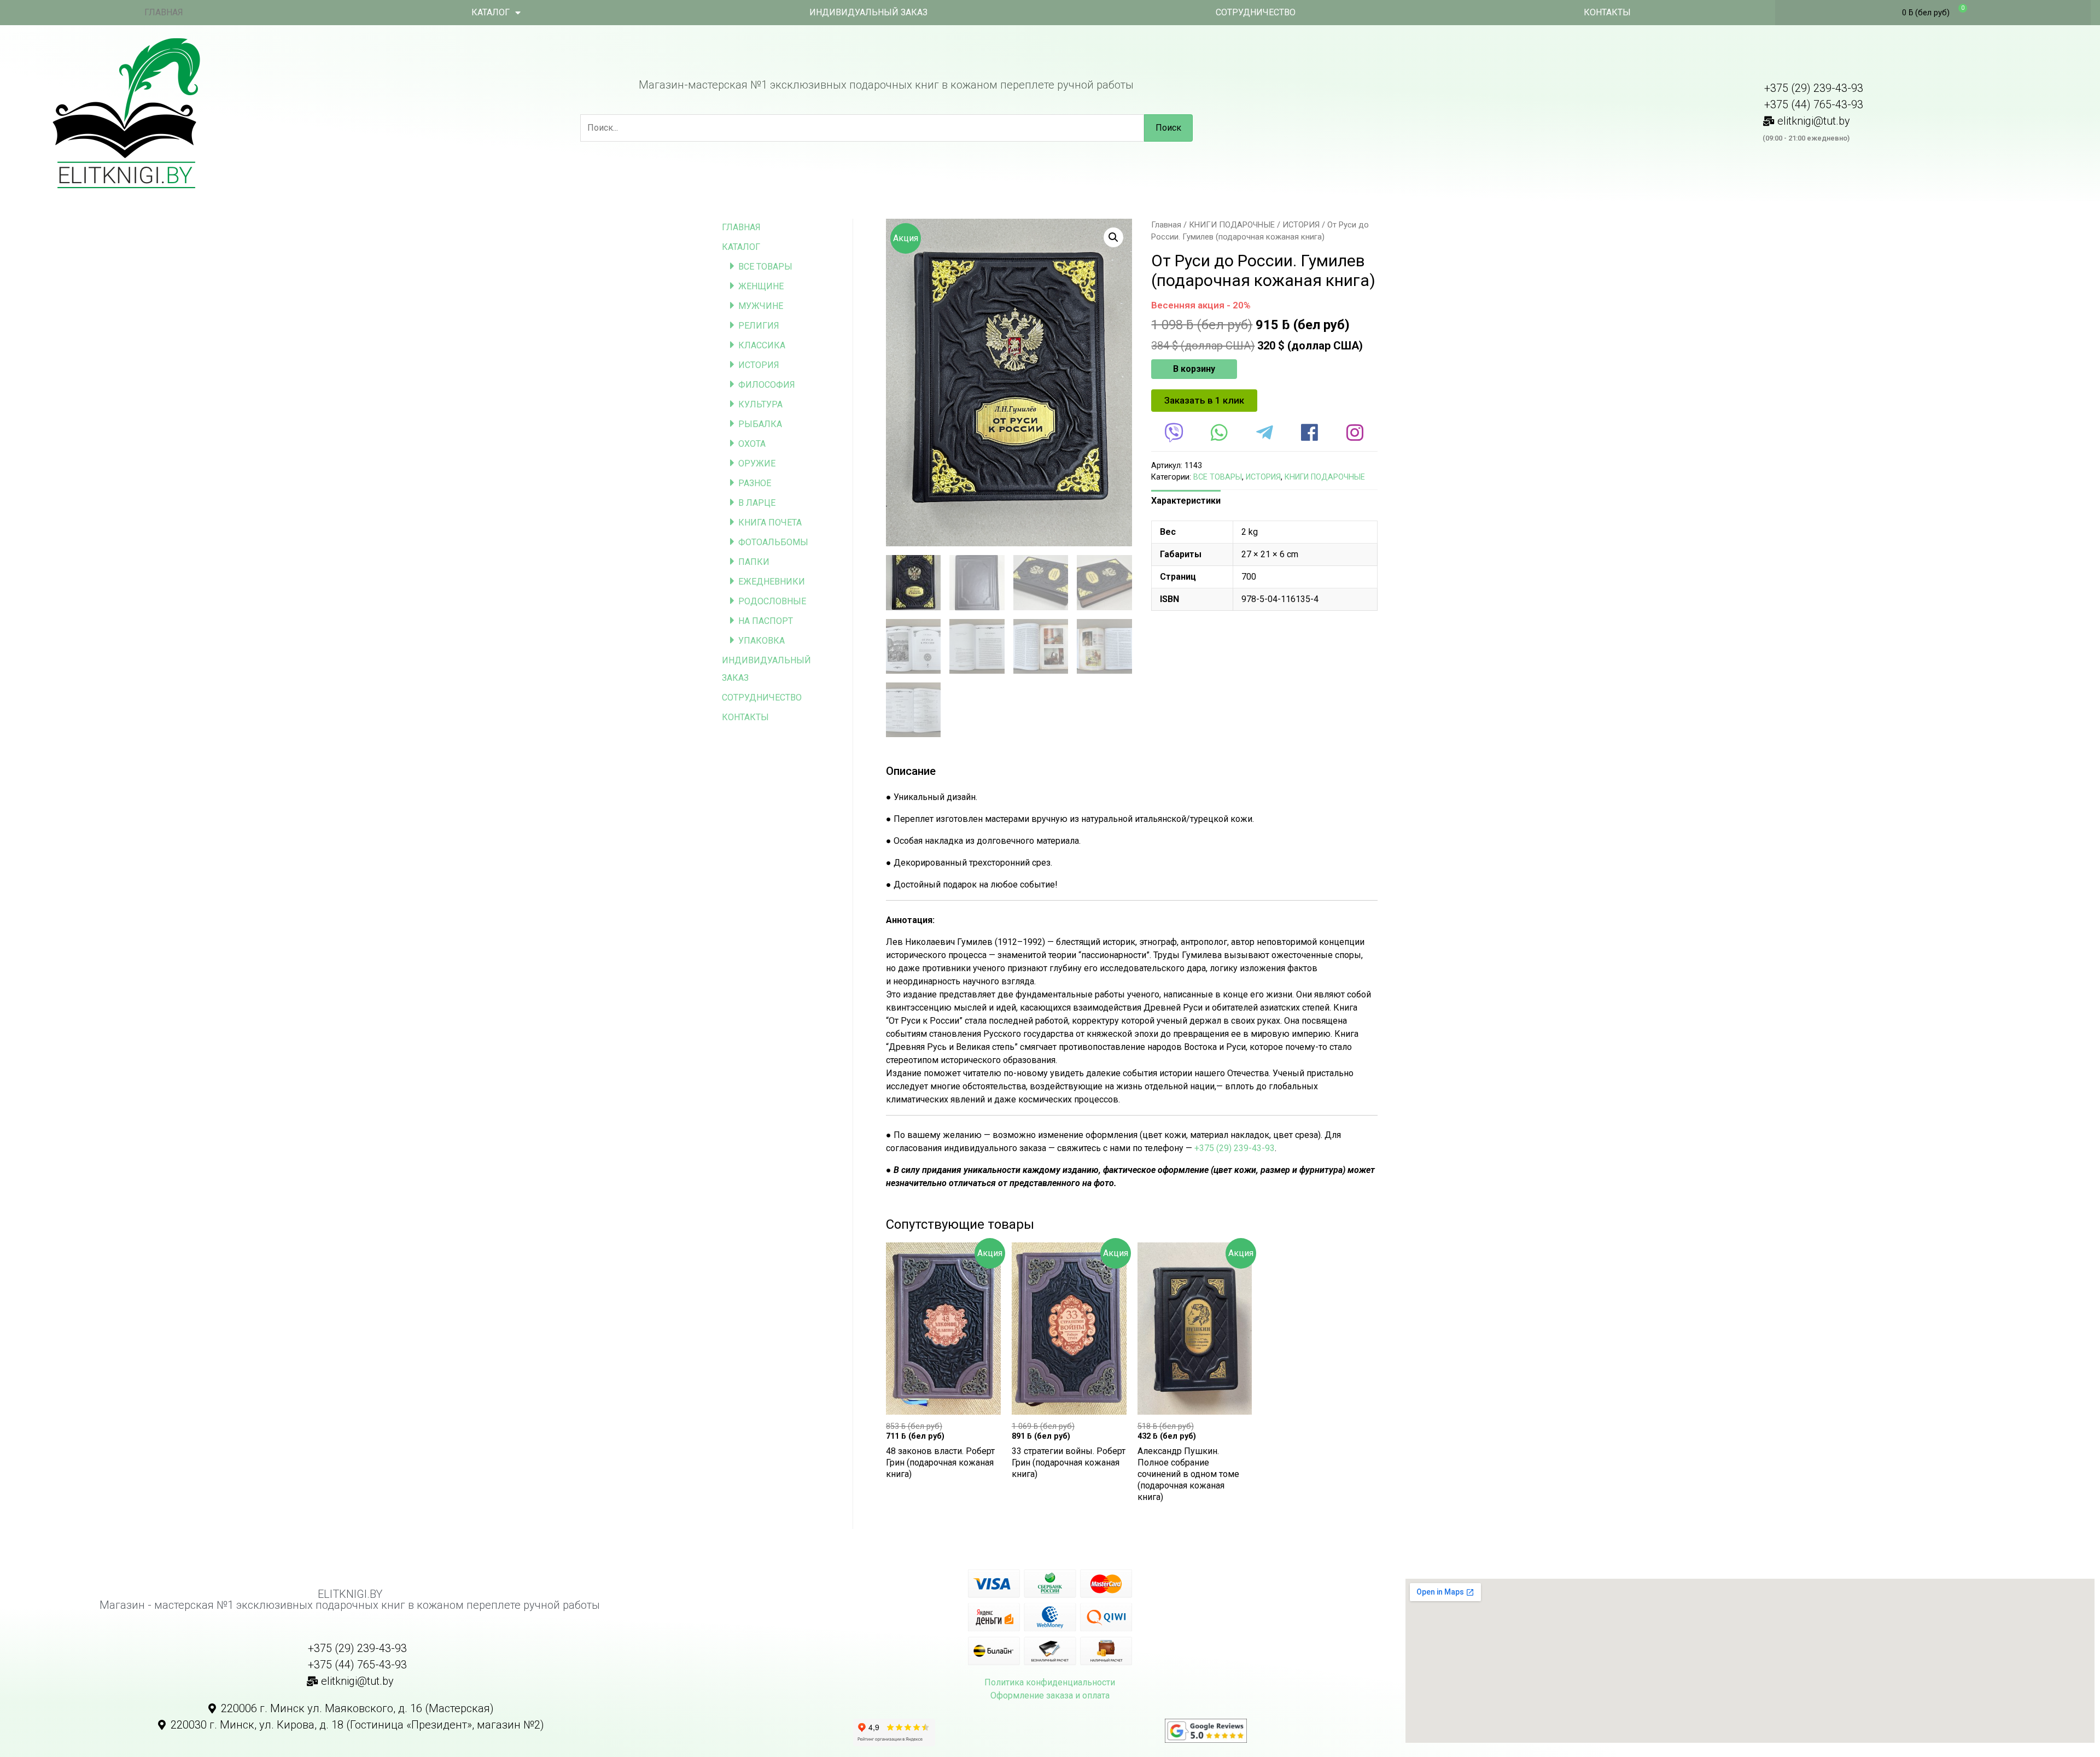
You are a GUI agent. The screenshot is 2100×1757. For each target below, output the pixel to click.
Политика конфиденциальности (1050, 1682)
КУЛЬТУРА (760, 404)
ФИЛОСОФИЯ (767, 385)
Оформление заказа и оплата (1050, 1695)
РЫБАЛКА (760, 424)
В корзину (1194, 369)
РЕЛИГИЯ (759, 326)
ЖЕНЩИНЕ (761, 286)
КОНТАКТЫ (1607, 12)
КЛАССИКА (762, 345)
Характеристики (1186, 501)
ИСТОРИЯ (759, 365)
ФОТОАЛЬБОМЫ (773, 542)
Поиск (1168, 128)
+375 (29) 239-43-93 (1235, 1148)
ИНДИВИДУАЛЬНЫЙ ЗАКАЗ (868, 12)
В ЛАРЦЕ (757, 503)
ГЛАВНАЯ (164, 12)
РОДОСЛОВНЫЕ (772, 601)
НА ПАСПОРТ (766, 621)
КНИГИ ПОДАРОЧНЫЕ (1232, 225)
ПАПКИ (754, 562)
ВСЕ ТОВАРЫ (765, 267)
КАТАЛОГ (491, 12)
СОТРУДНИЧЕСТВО (1256, 12)
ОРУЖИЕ (757, 463)
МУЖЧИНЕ (761, 306)
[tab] (1186, 501)
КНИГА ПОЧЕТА (770, 523)
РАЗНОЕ (755, 483)
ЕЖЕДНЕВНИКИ (772, 582)
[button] (1204, 401)
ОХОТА (752, 444)
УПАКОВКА (762, 641)
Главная (1166, 225)
